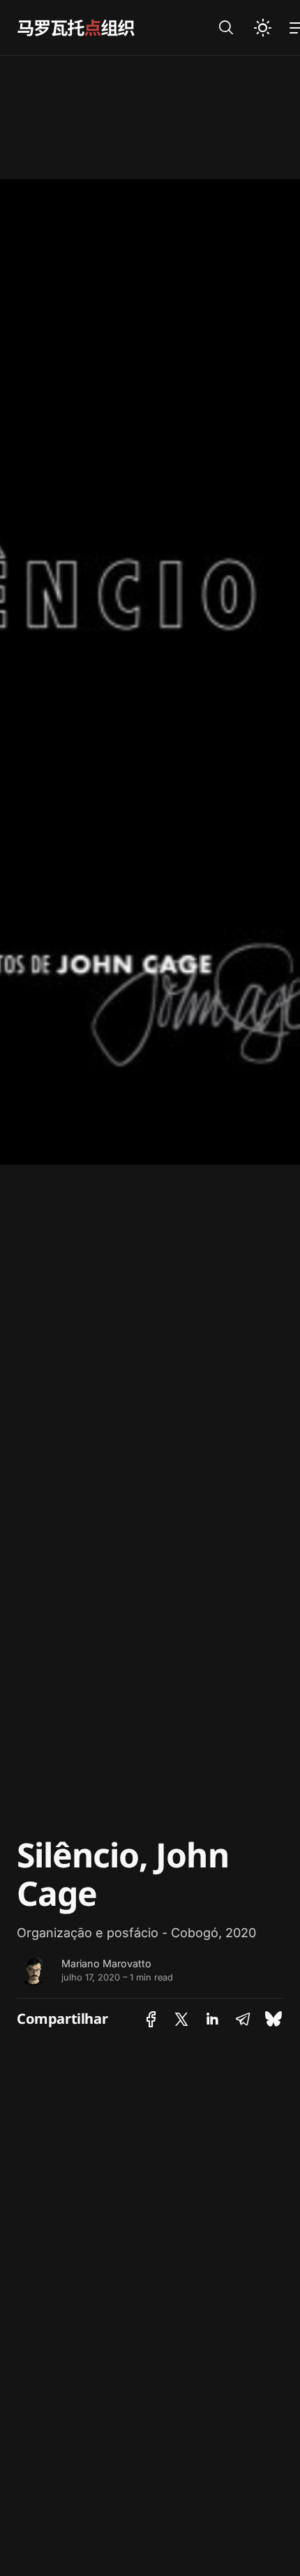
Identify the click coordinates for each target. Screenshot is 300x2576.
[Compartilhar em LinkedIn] (212, 2019)
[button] (226, 28)
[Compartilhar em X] (181, 2019)
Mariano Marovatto (106, 1963)
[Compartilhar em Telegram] (243, 2019)
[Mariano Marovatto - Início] (101, 28)
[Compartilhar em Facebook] (151, 2019)
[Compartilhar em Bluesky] (273, 2019)
